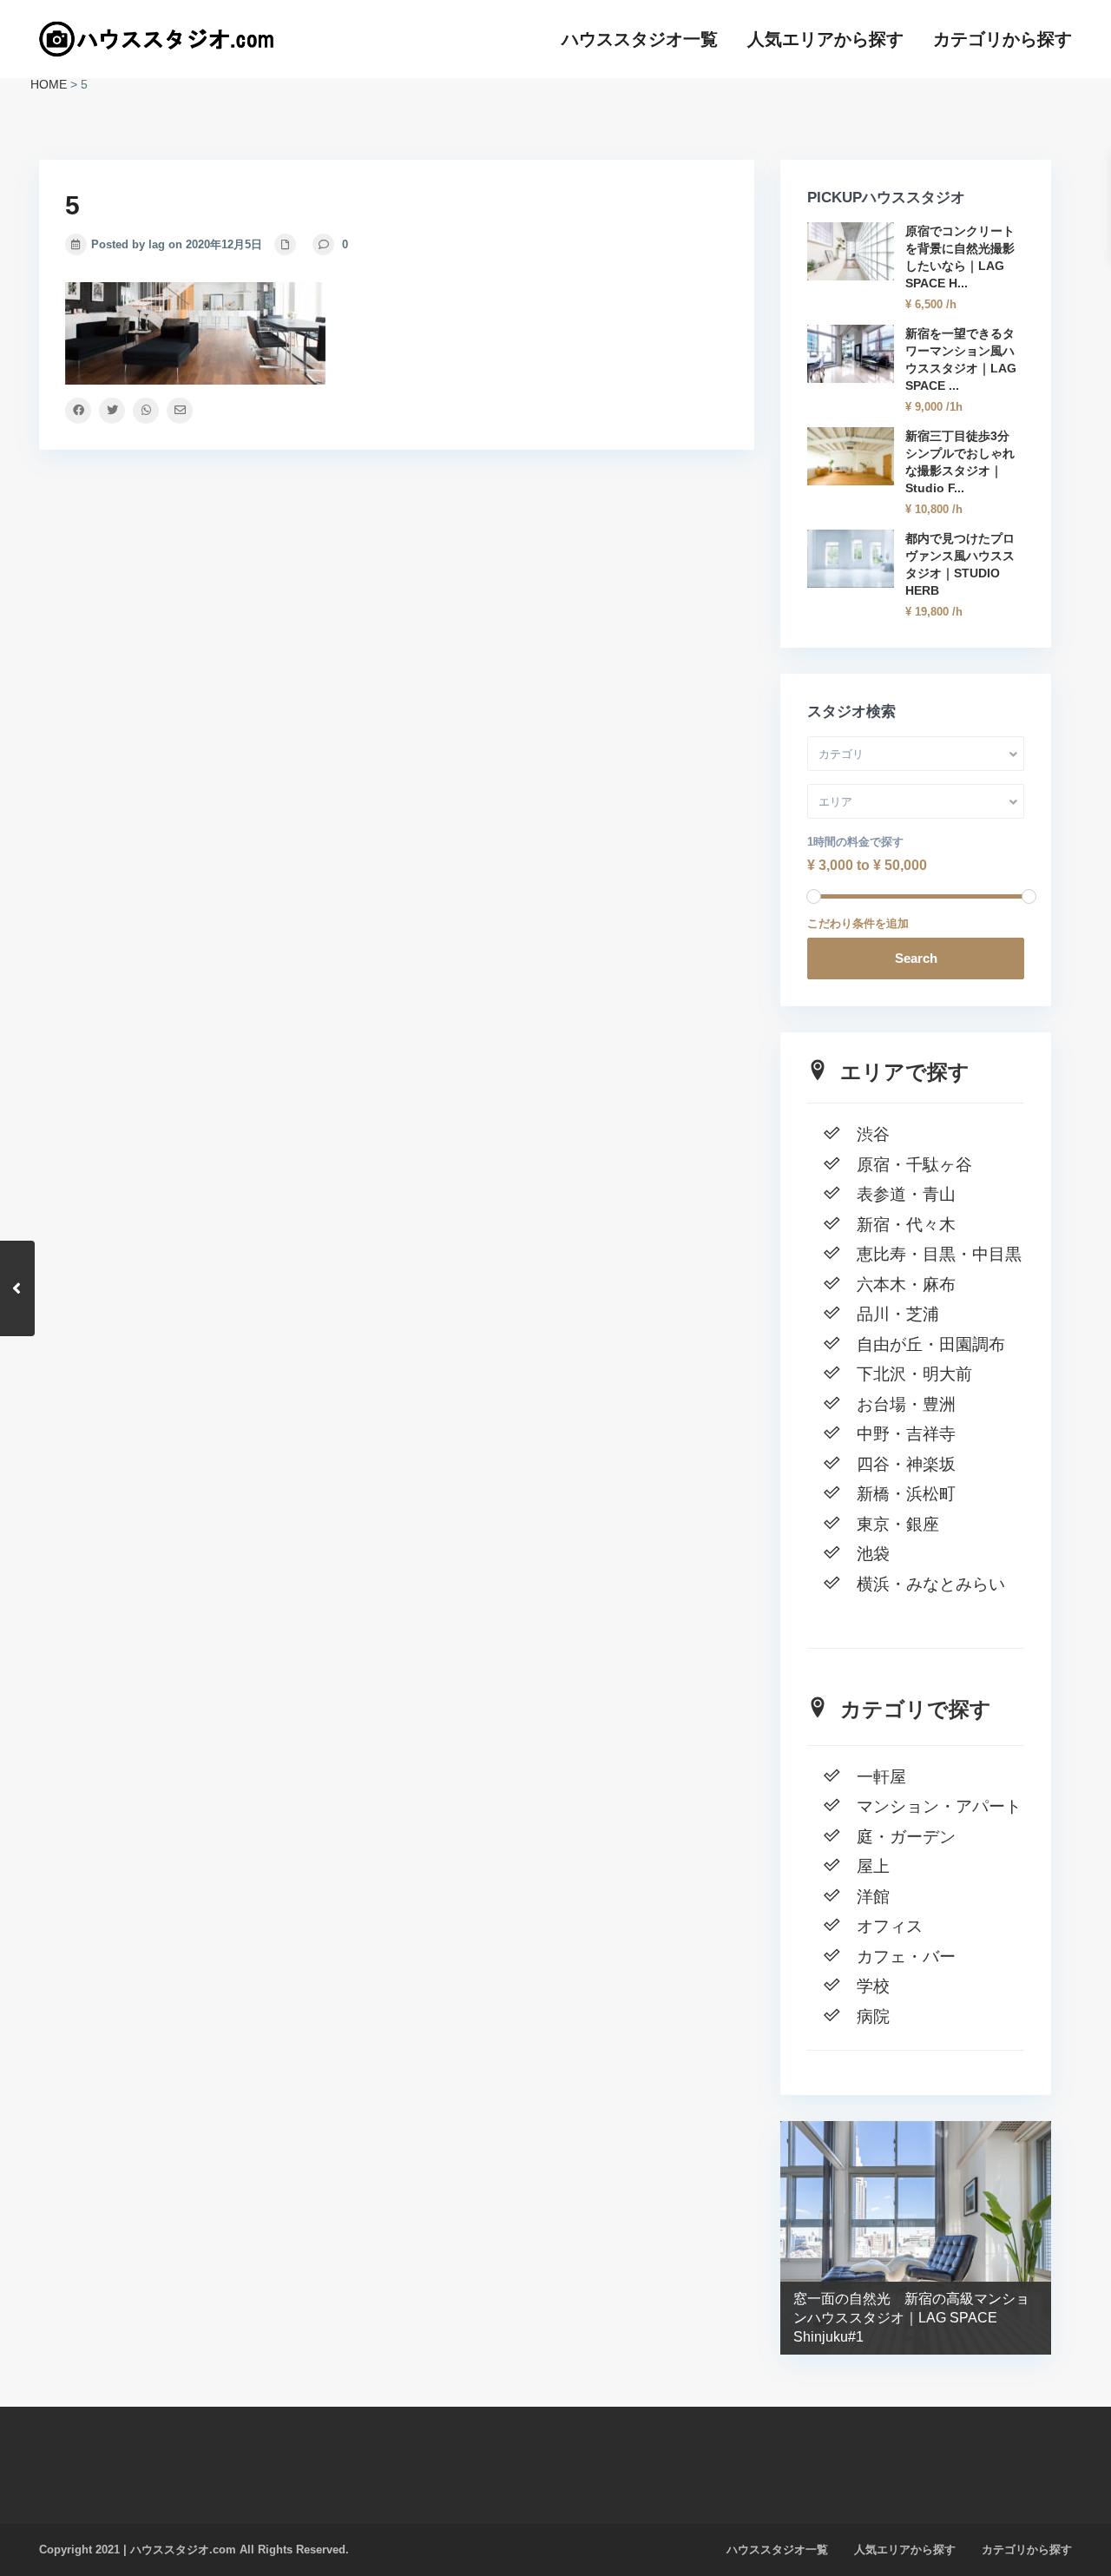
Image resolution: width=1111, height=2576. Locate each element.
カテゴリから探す (1003, 39)
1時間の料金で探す (855, 842)
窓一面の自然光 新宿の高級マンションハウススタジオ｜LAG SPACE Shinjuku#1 (911, 2318)
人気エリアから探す (825, 39)
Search (916, 958)
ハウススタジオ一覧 (640, 39)
